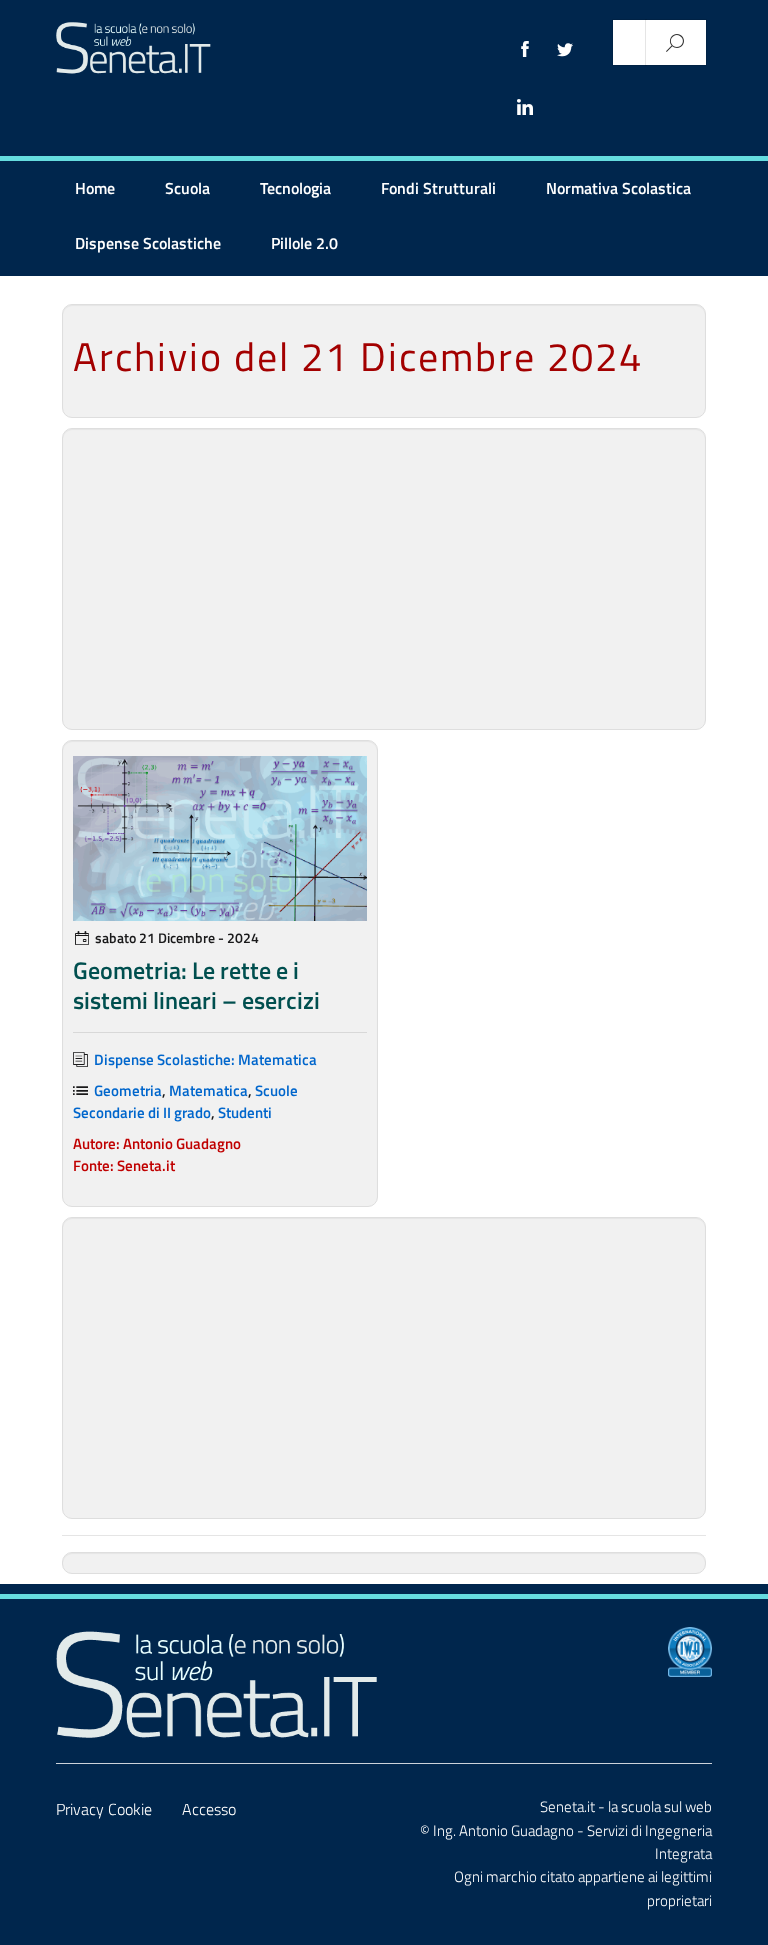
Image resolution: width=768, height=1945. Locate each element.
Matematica (208, 1090)
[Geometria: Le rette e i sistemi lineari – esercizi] (220, 838)
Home (95, 188)
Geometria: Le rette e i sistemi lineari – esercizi (196, 985)
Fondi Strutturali (438, 188)
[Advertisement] (384, 579)
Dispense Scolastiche (148, 243)
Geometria (128, 1090)
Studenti (245, 1112)
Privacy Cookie (104, 1809)
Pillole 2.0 (304, 243)
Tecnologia (295, 188)
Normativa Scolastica (618, 188)
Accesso (209, 1809)
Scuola (187, 188)
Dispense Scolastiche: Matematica (205, 1059)
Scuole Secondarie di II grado (185, 1102)
